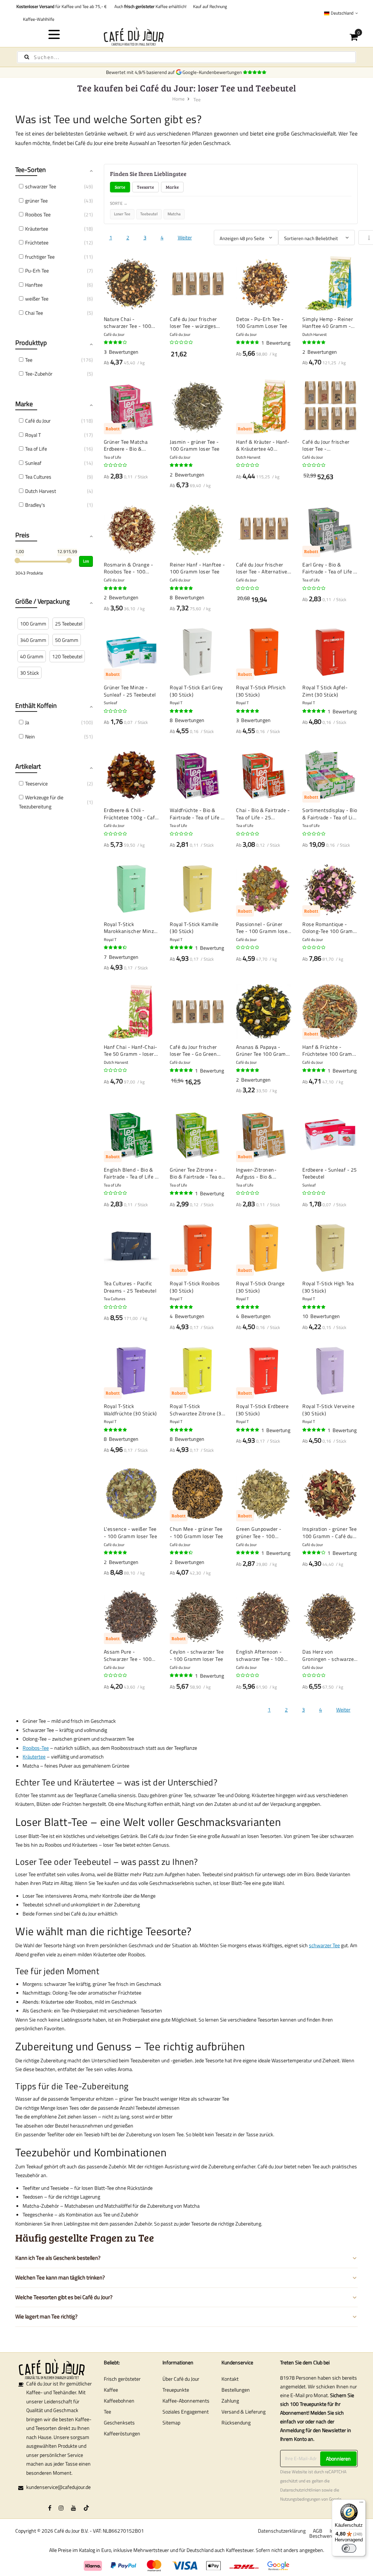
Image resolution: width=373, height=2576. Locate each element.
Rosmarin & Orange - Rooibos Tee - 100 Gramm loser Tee (129, 568)
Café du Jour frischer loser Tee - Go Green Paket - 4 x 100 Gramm (197, 1050)
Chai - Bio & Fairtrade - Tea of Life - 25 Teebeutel (263, 814)
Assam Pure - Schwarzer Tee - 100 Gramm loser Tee (128, 1655)
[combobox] (186, 57)
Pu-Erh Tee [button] (37, 270)
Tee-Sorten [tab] (31, 170)
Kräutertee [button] (37, 229)
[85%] (182, 1553)
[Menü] (361, 2504)
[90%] (248, 342)
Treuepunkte (176, 2390)
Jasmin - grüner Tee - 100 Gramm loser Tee (195, 445)
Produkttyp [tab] (31, 343)
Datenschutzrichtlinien (300, 2490)
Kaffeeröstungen (122, 2433)
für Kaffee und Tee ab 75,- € (62, 6)
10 (321, 1316)
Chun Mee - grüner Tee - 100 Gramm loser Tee (197, 1532)
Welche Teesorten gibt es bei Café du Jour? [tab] (64, 2297)
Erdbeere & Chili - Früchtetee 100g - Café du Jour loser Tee (131, 814)
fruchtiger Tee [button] (40, 257)
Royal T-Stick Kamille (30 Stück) (194, 928)
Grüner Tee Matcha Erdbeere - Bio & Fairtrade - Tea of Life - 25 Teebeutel (131, 445)
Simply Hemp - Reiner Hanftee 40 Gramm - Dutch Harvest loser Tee (330, 323)
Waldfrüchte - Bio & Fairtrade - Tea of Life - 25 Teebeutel (197, 814)
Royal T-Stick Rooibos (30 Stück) (195, 1287)
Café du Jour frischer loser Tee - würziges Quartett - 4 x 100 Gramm (193, 323)
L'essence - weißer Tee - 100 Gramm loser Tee (131, 1532)
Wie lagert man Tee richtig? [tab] (46, 2316)
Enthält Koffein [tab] (36, 705)
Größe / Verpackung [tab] (42, 601)
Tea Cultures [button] (38, 477)
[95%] (182, 588)
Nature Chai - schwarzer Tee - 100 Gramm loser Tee (128, 323)
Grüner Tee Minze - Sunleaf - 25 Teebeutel (130, 691)
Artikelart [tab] (28, 766)
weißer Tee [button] (37, 299)
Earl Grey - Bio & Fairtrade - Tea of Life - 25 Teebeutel (329, 568)
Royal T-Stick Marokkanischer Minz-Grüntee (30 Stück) (130, 928)
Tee (107, 2412)
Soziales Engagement (186, 2412)
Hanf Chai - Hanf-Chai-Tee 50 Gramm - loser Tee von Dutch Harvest (131, 1050)
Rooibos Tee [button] (38, 214)
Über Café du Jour (181, 2379)
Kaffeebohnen (119, 2401)
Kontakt (230, 2379)
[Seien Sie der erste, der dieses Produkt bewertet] (182, 342)
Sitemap (171, 2422)
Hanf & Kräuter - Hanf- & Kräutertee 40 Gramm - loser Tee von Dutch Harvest (263, 445)
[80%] (116, 342)
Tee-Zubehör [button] (39, 374)
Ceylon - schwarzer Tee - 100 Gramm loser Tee (197, 1655)
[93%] (248, 711)
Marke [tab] (172, 187)
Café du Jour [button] (38, 421)
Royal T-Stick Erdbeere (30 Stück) (262, 1410)
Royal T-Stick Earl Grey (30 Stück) (196, 691)
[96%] (116, 1430)
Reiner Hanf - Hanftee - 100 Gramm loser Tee (197, 568)
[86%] (116, 948)
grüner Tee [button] (36, 201)
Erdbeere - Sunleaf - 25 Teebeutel (330, 1173)
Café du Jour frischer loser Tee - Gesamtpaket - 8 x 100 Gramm (329, 445)
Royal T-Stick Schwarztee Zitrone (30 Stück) (197, 1410)
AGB (318, 2531)
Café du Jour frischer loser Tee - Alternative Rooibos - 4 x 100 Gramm (262, 568)
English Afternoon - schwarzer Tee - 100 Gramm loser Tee (260, 1655)
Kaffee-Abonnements (186, 2401)
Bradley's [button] (35, 505)
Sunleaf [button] (33, 463)
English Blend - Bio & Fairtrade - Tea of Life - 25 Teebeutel (131, 1173)
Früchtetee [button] (37, 242)
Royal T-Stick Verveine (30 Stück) (328, 1410)
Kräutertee (34, 1756)
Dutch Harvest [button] (41, 491)
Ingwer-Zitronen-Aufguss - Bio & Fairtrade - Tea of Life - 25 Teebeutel (263, 1173)
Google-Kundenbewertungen (213, 72)
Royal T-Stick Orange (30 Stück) (260, 1287)
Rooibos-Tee (36, 1748)
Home (178, 99)
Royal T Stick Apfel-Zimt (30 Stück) (325, 691)
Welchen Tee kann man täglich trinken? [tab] (60, 2277)
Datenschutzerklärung (282, 2531)
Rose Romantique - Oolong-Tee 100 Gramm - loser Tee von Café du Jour (330, 928)
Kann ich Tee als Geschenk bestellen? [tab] (58, 2258)
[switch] (349, 2548)
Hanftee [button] (34, 285)
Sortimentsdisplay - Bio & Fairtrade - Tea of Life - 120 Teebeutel (330, 814)
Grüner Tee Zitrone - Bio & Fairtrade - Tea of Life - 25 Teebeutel (197, 1173)
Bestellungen (236, 2390)
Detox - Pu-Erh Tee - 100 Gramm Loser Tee (262, 323)
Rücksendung (236, 2422)
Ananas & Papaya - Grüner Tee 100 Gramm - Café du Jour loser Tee (263, 1050)
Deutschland (342, 13)
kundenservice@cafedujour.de (58, 2487)
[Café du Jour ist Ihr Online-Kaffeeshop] (187, 36)
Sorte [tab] (120, 187)
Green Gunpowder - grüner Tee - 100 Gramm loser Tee (259, 1532)
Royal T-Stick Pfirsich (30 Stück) (261, 691)
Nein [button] (30, 736)
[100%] (314, 342)
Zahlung (230, 2401)
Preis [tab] (22, 535)
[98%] (182, 1307)
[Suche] (27, 57)
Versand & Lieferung (244, 2412)
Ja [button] (27, 722)
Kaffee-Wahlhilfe (38, 19)
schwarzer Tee (324, 1945)
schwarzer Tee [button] (41, 186)
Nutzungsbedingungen (300, 2499)
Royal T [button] (33, 435)
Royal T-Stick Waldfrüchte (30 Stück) (130, 1410)
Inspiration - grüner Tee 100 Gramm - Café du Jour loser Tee (329, 1532)
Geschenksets (119, 2422)
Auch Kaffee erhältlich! (149, 6)
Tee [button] (29, 360)
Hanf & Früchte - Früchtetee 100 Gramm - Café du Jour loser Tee (329, 1050)
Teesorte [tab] (146, 187)
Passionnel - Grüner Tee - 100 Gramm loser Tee (263, 928)
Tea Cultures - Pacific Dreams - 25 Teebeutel (130, 1287)
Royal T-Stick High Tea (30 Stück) (328, 1287)
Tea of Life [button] (36, 449)
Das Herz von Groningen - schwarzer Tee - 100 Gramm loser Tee (329, 1655)
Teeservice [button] (36, 783)
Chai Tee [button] (34, 313)
